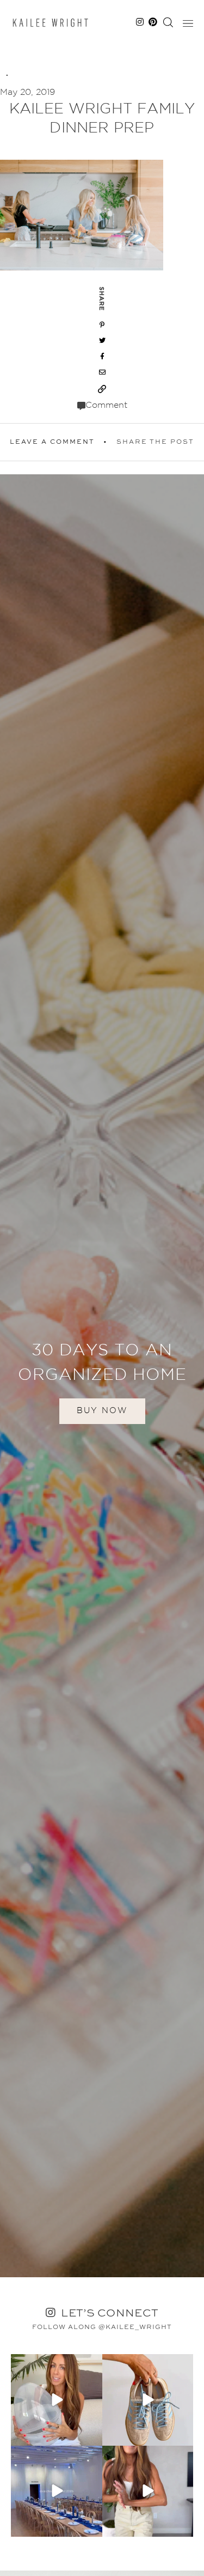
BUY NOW (102, 1411)
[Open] (57, 2400)
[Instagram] (92, 2435)
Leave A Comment (52, 442)
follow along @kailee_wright (102, 2327)
